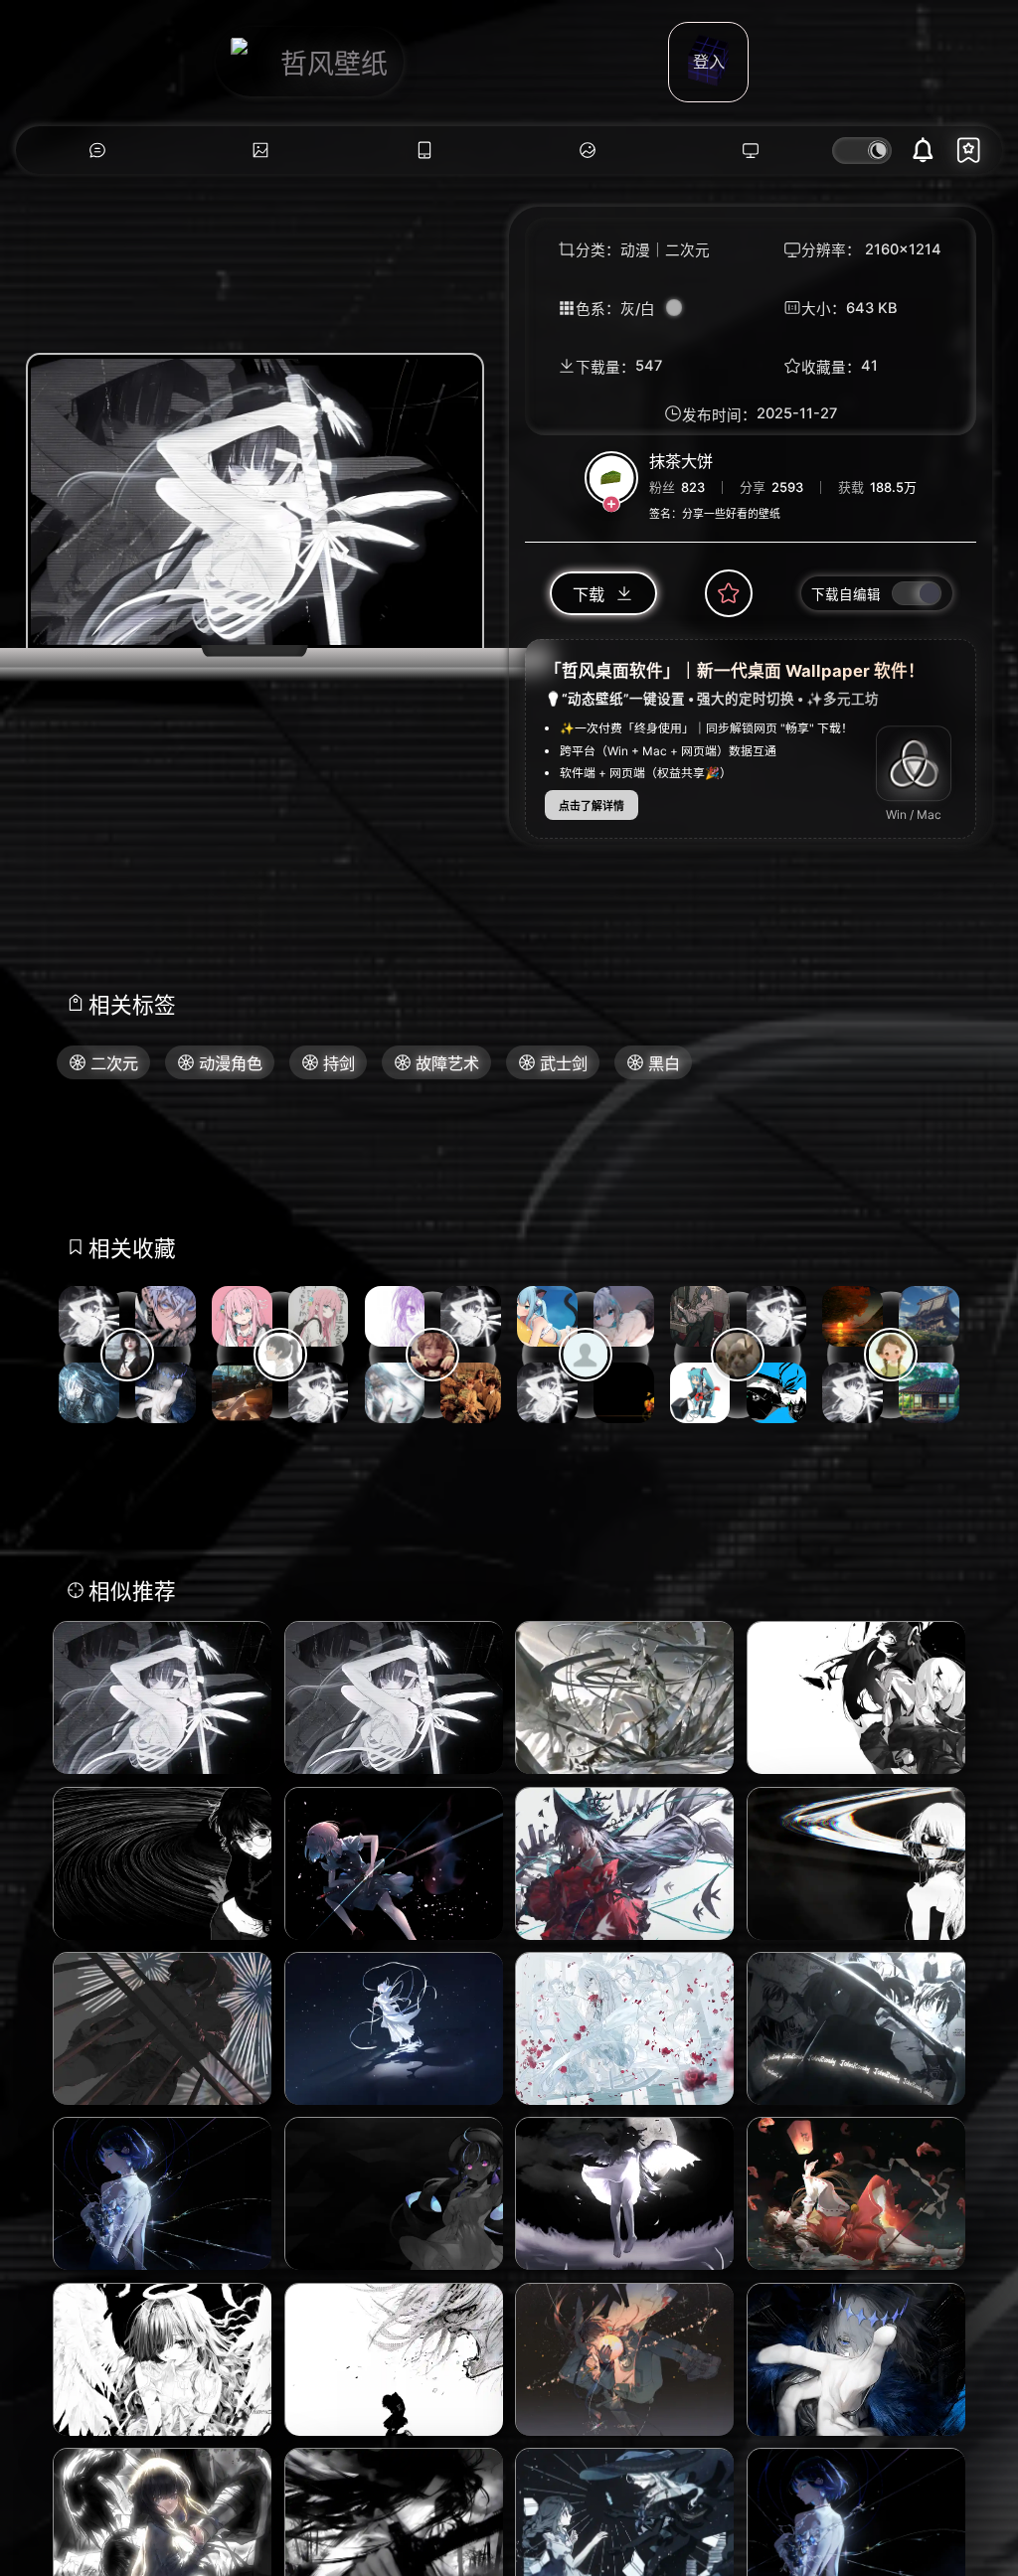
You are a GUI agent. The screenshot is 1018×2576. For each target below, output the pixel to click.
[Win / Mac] (914, 763)
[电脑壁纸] (260, 151)
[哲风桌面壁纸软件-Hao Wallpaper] (751, 151)
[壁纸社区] (97, 151)
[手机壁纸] (424, 151)
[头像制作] (588, 151)
